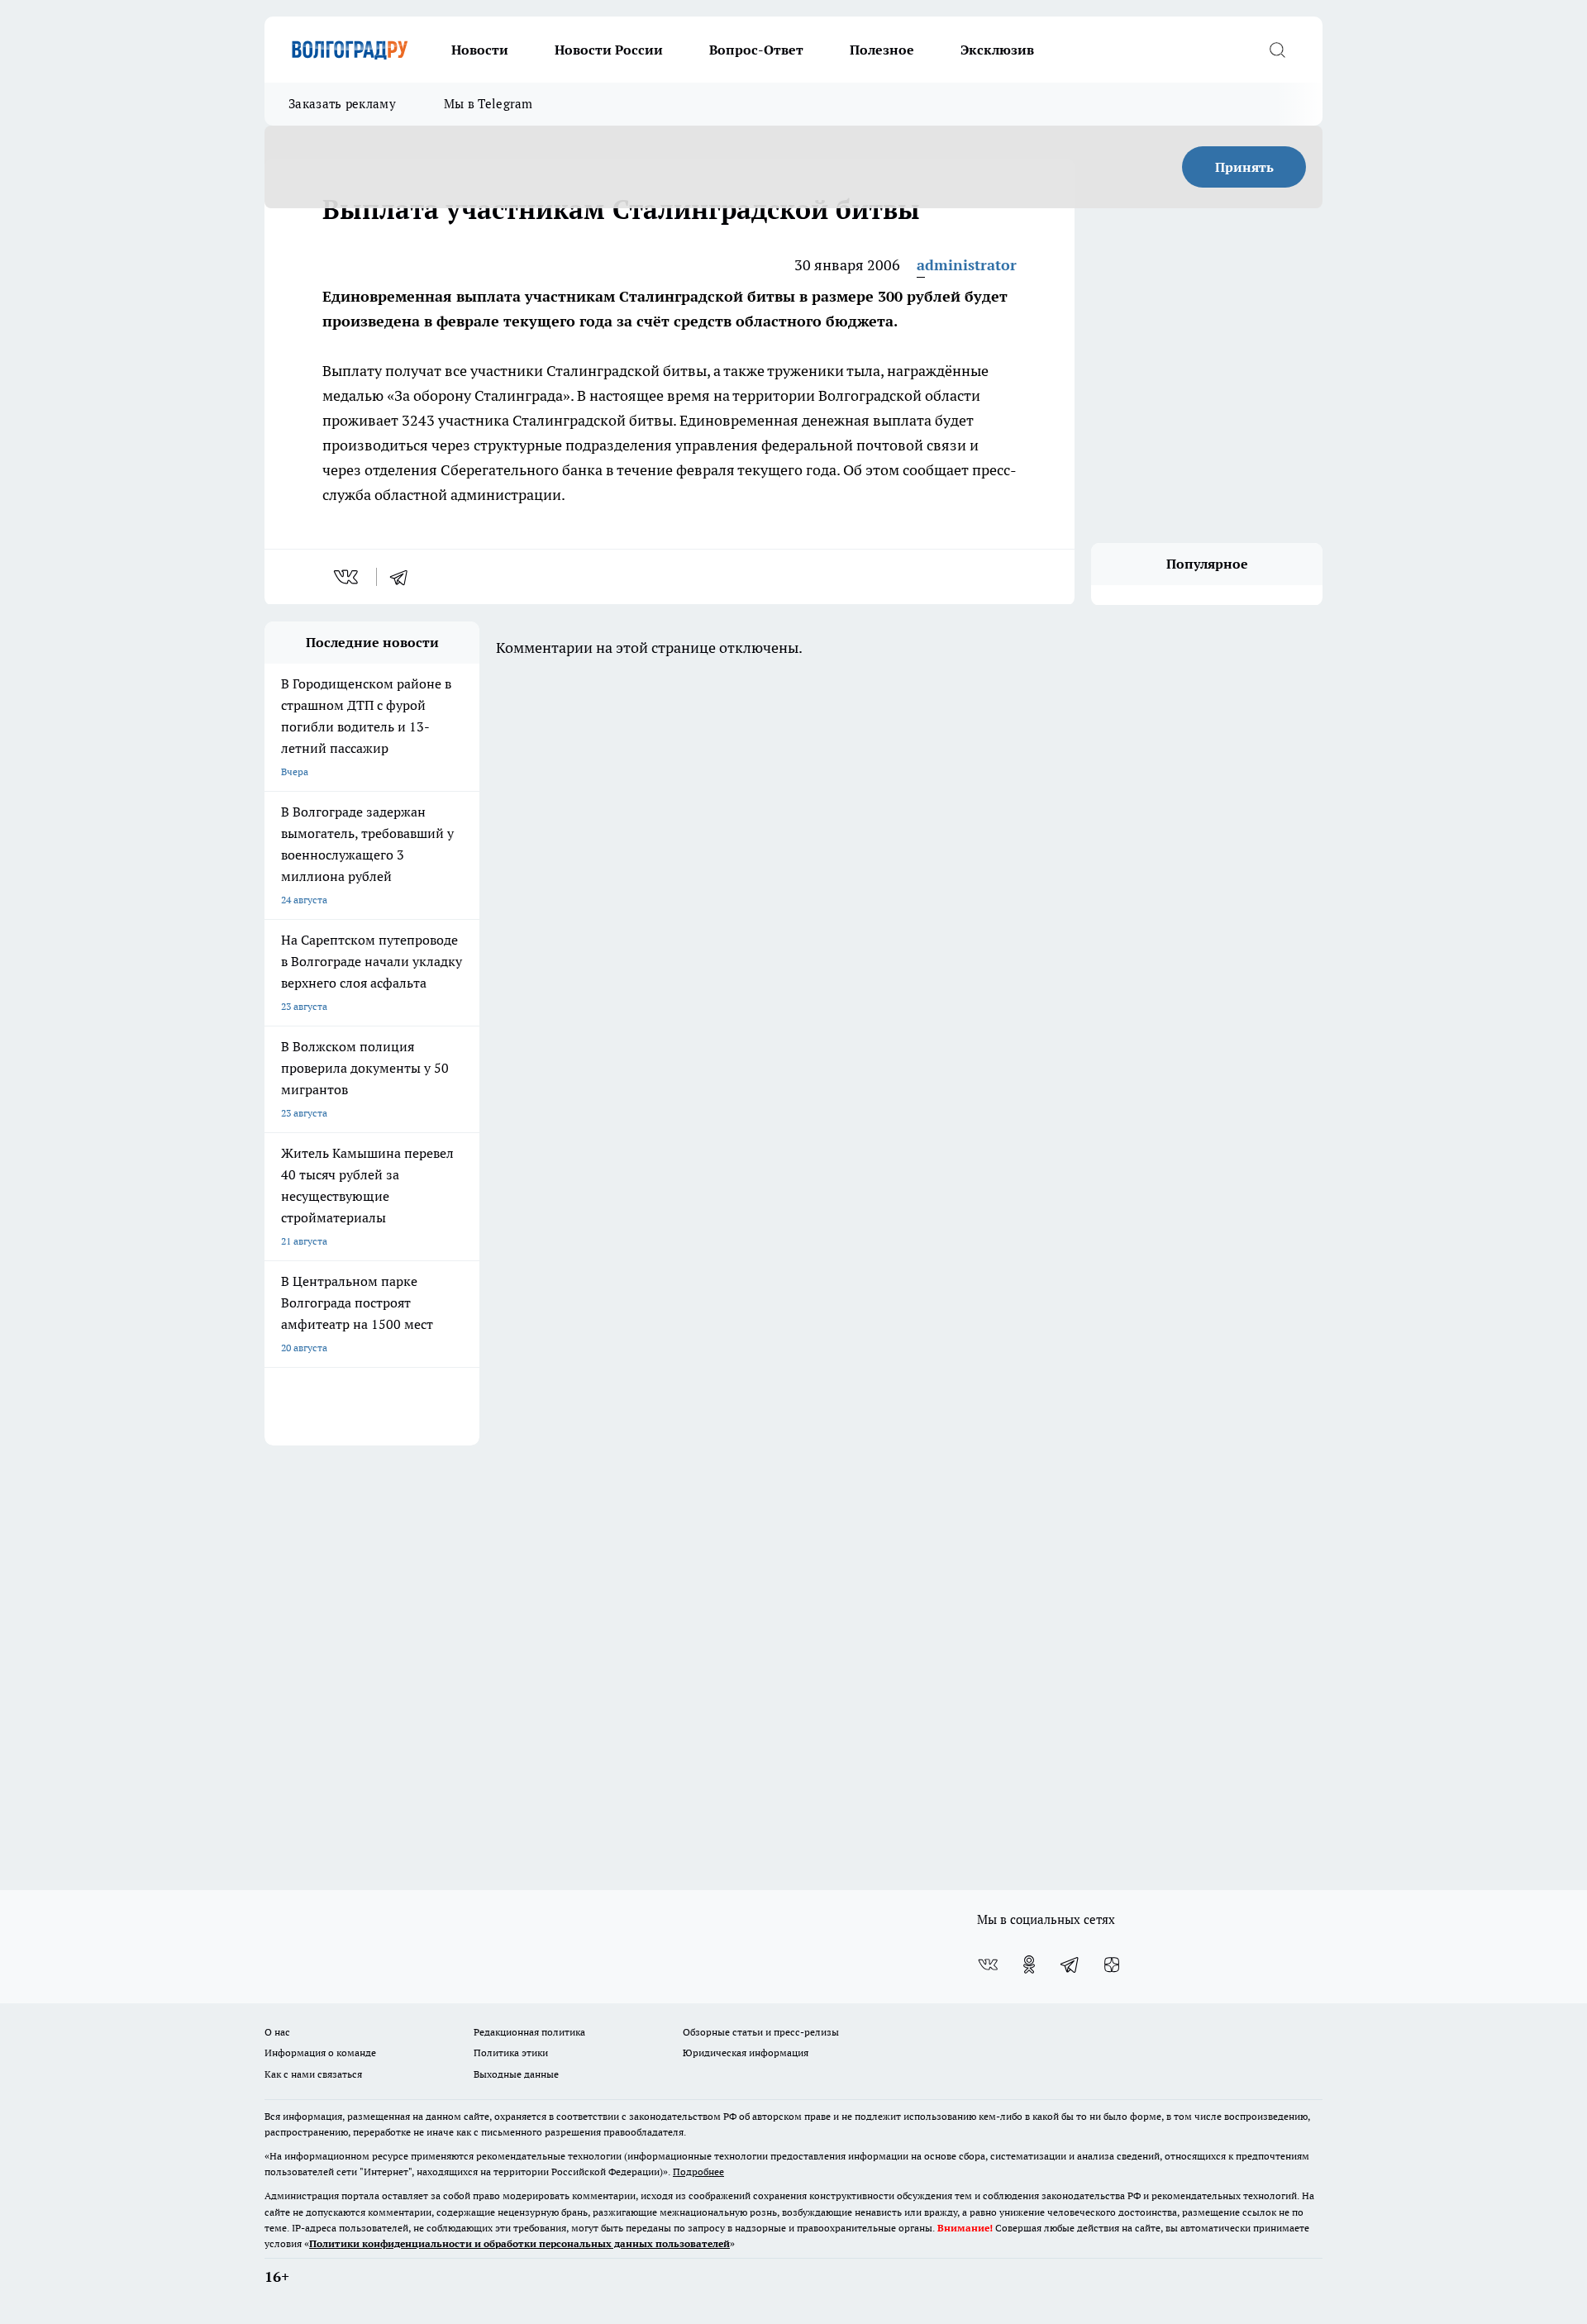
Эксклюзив (997, 50)
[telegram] (404, 577)
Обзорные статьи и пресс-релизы (761, 2032)
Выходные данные (516, 2074)
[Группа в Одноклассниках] (1029, 1964)
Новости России (609, 50)
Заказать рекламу (342, 104)
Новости (480, 50)
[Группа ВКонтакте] (988, 1964)
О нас (277, 2032)
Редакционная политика (529, 2032)
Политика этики (511, 2053)
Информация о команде (320, 2053)
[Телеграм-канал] (1070, 1964)
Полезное (882, 50)
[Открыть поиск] (1277, 50)
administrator (967, 265)
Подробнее (698, 2172)
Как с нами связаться (313, 2074)
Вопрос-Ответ (756, 50)
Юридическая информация (746, 2053)
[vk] (348, 577)
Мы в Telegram (488, 104)
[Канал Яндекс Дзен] (1112, 1964)
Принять (1244, 167)
